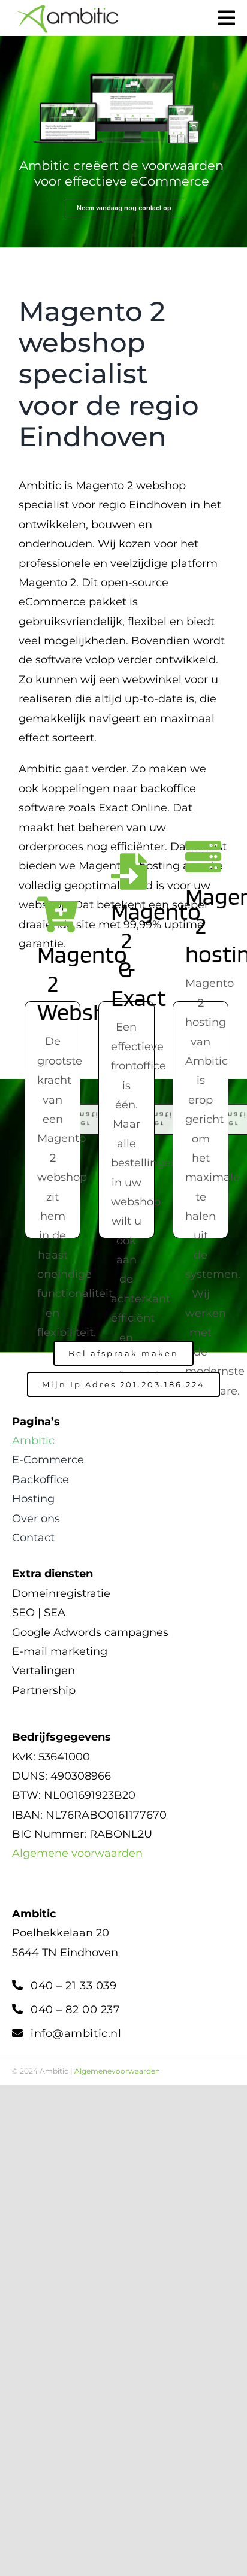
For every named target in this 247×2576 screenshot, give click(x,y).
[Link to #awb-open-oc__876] (227, 18)
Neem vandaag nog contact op (124, 208)
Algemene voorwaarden (77, 1853)
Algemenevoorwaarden (117, 2071)
